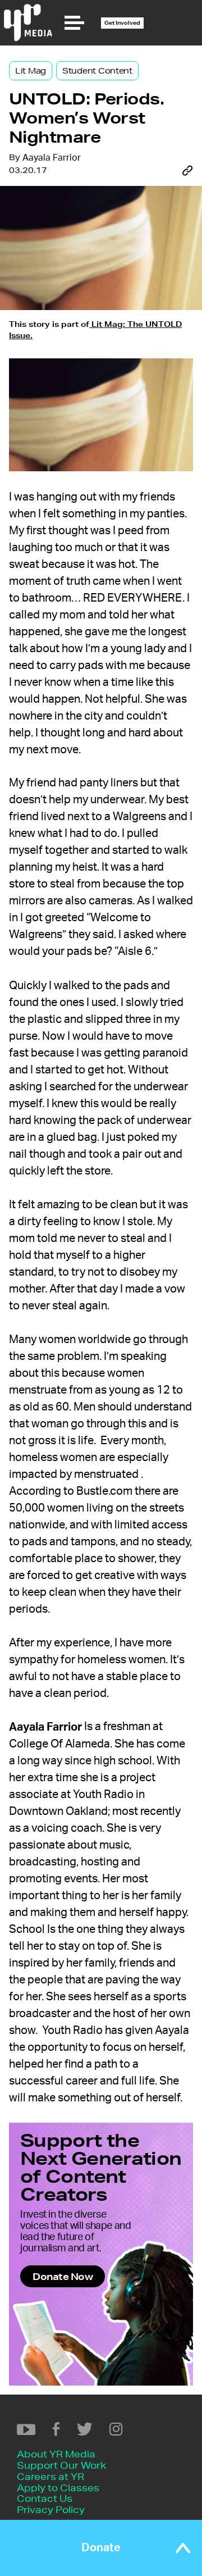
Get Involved (122, 23)
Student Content (97, 71)
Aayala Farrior (52, 158)
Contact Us (45, 2498)
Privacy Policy (51, 2509)
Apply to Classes (58, 2488)
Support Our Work (61, 2465)
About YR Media (56, 2454)
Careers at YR (50, 2476)
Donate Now (63, 2276)
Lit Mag (31, 71)
